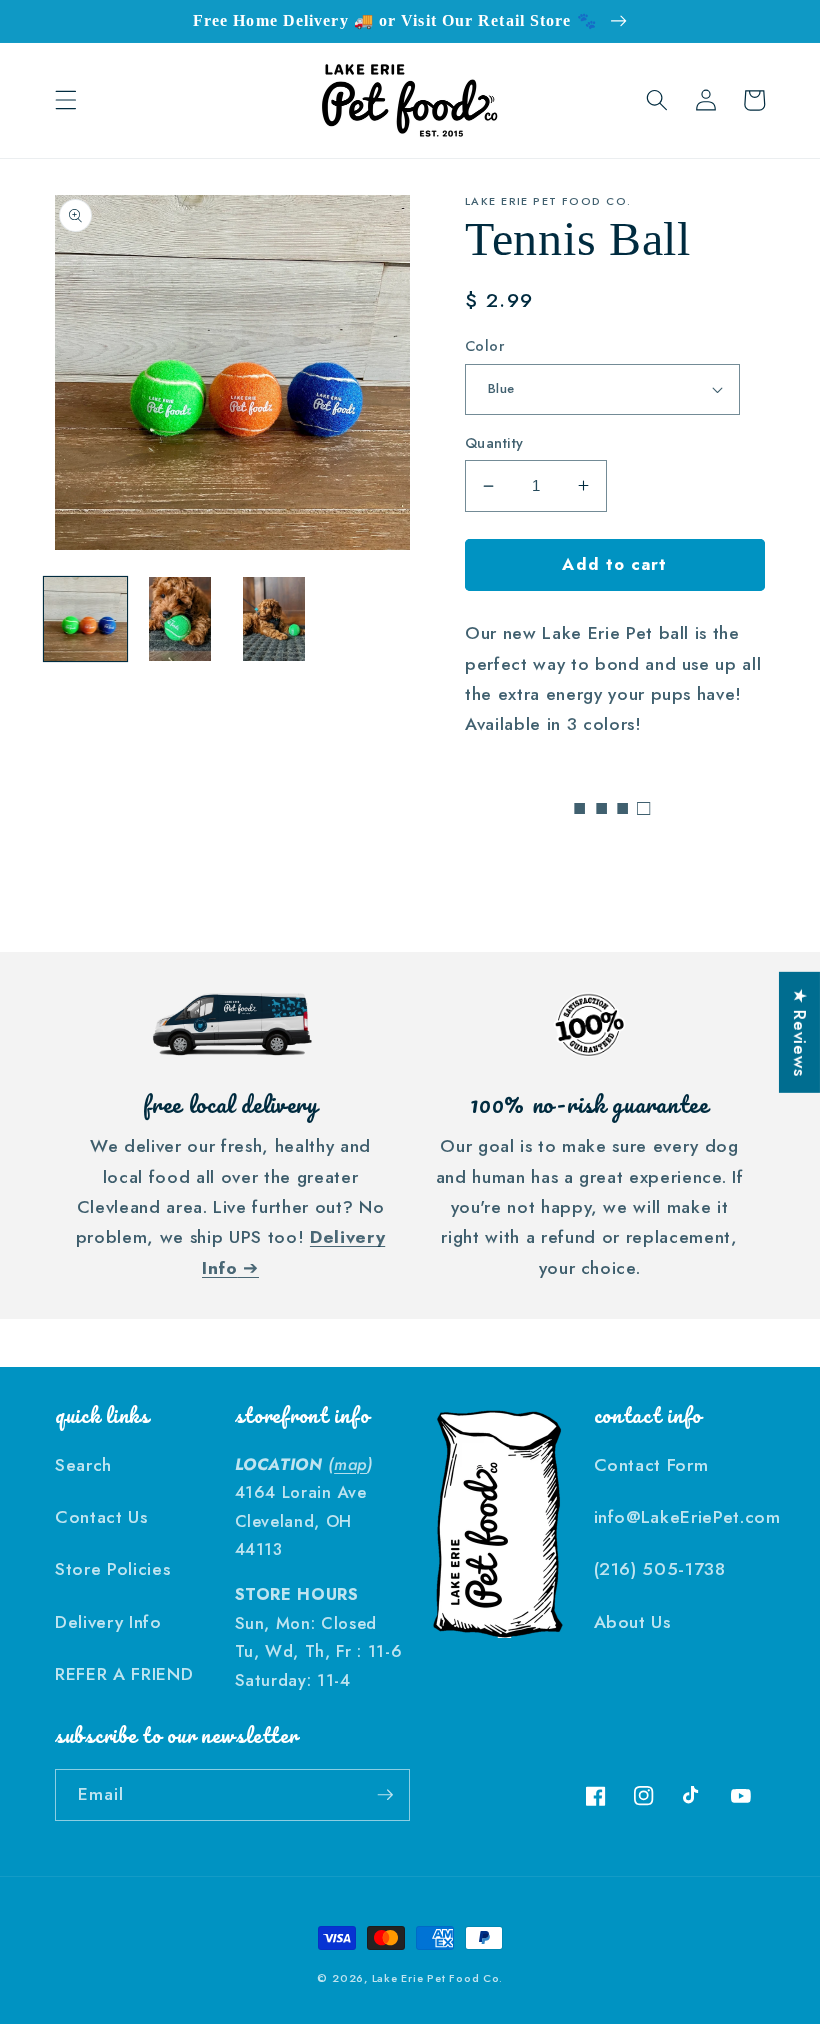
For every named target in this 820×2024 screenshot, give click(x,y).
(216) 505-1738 (660, 1569)
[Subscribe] (385, 1795)
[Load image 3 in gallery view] (274, 618)
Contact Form (651, 1465)
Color (484, 346)
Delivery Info (108, 1622)
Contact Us (101, 1517)
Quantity (494, 443)
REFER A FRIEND (124, 1674)
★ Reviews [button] (800, 1032)
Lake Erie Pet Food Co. (437, 1978)
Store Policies (112, 1569)
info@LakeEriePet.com (687, 1517)
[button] (66, 100)
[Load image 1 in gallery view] (85, 618)
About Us (632, 1622)
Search (83, 1465)
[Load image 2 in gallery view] (179, 618)
